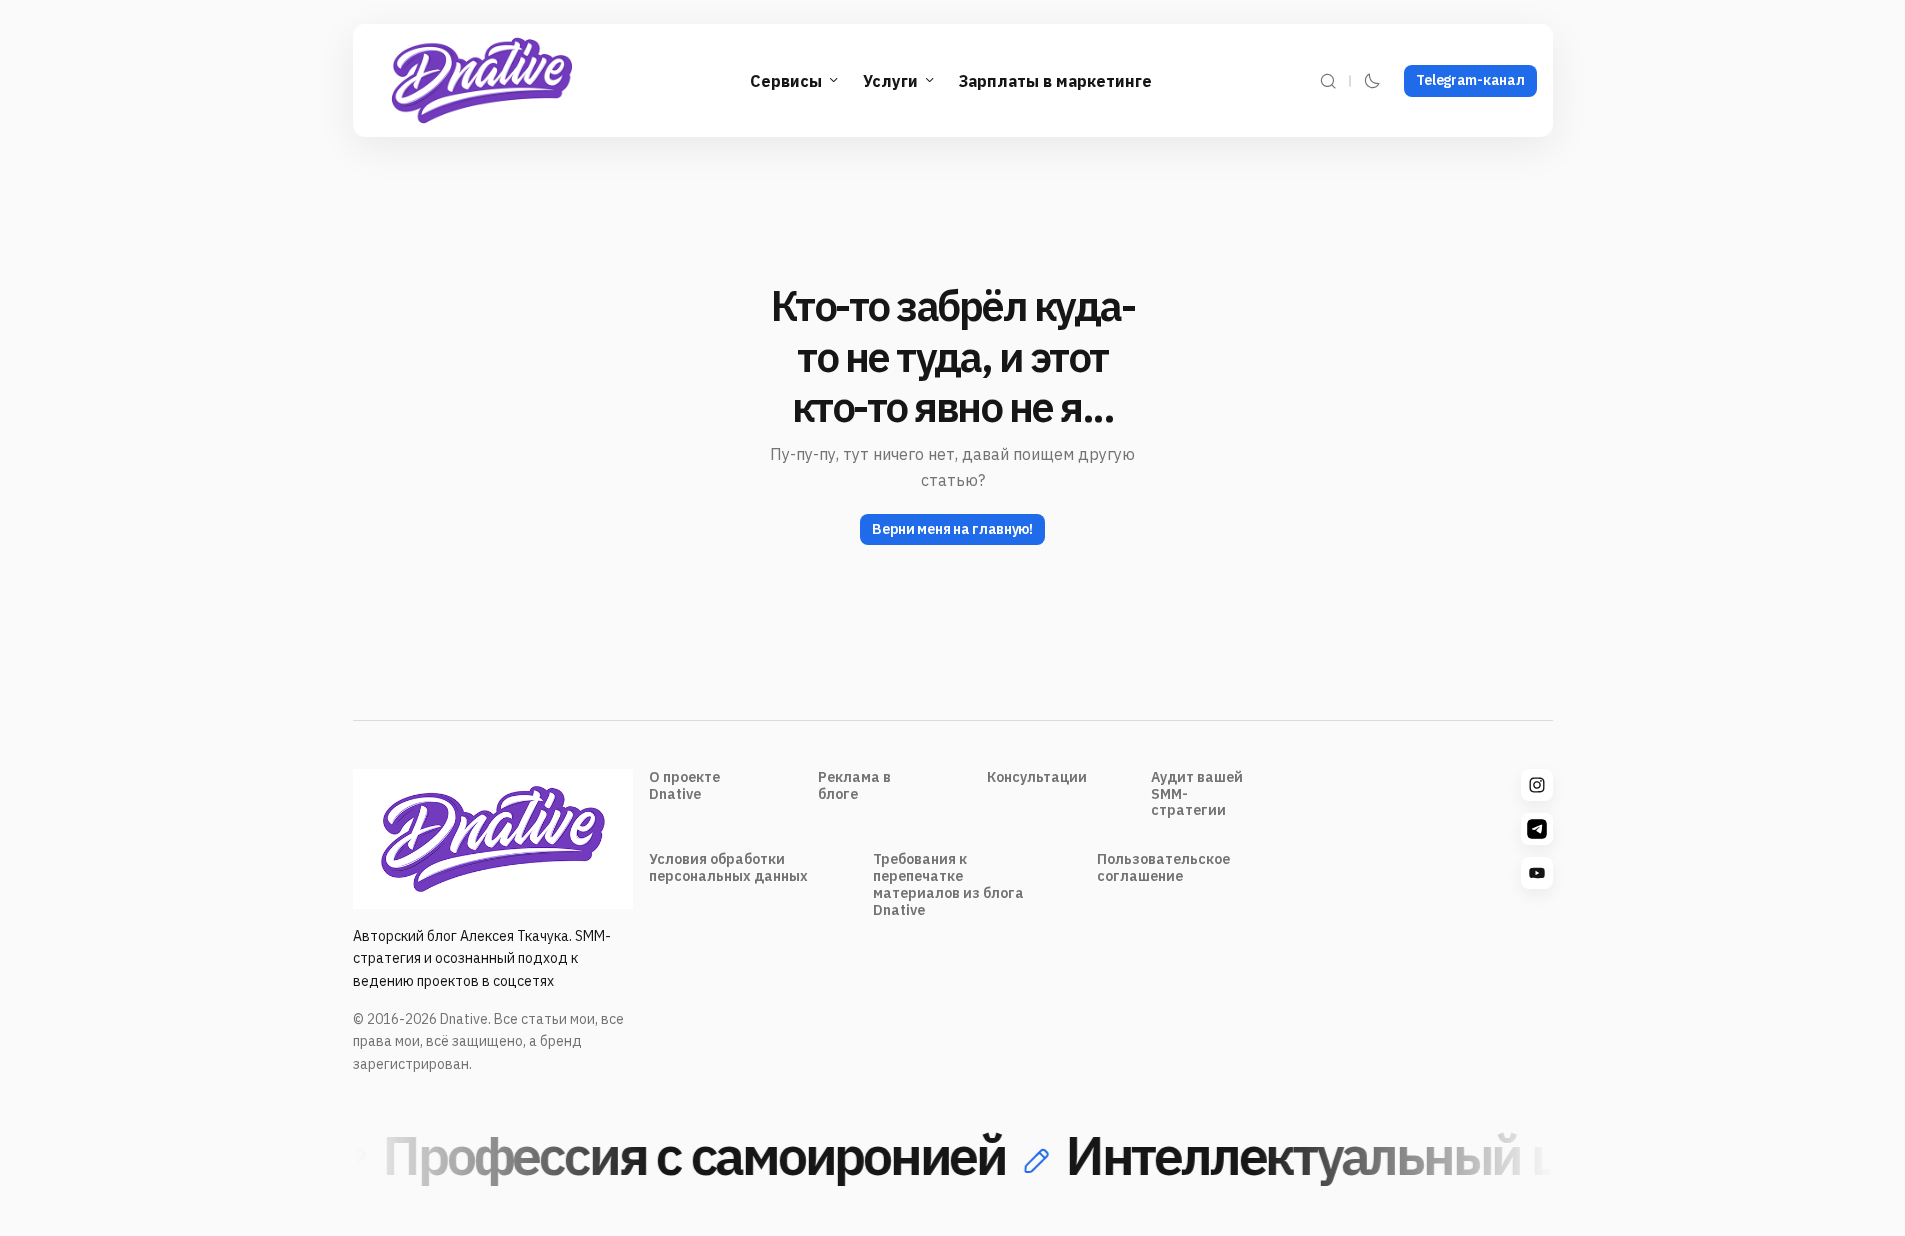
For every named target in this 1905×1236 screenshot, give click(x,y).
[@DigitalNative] (1537, 873)
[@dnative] (1537, 829)
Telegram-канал (1470, 80)
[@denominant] (1537, 785)
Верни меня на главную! (952, 529)
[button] (1328, 80)
